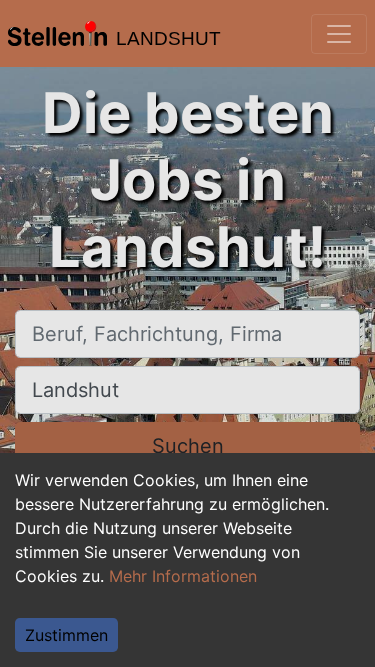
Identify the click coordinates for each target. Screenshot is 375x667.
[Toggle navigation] (339, 34)
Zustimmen (66, 635)
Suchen (188, 446)
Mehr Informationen (183, 576)
